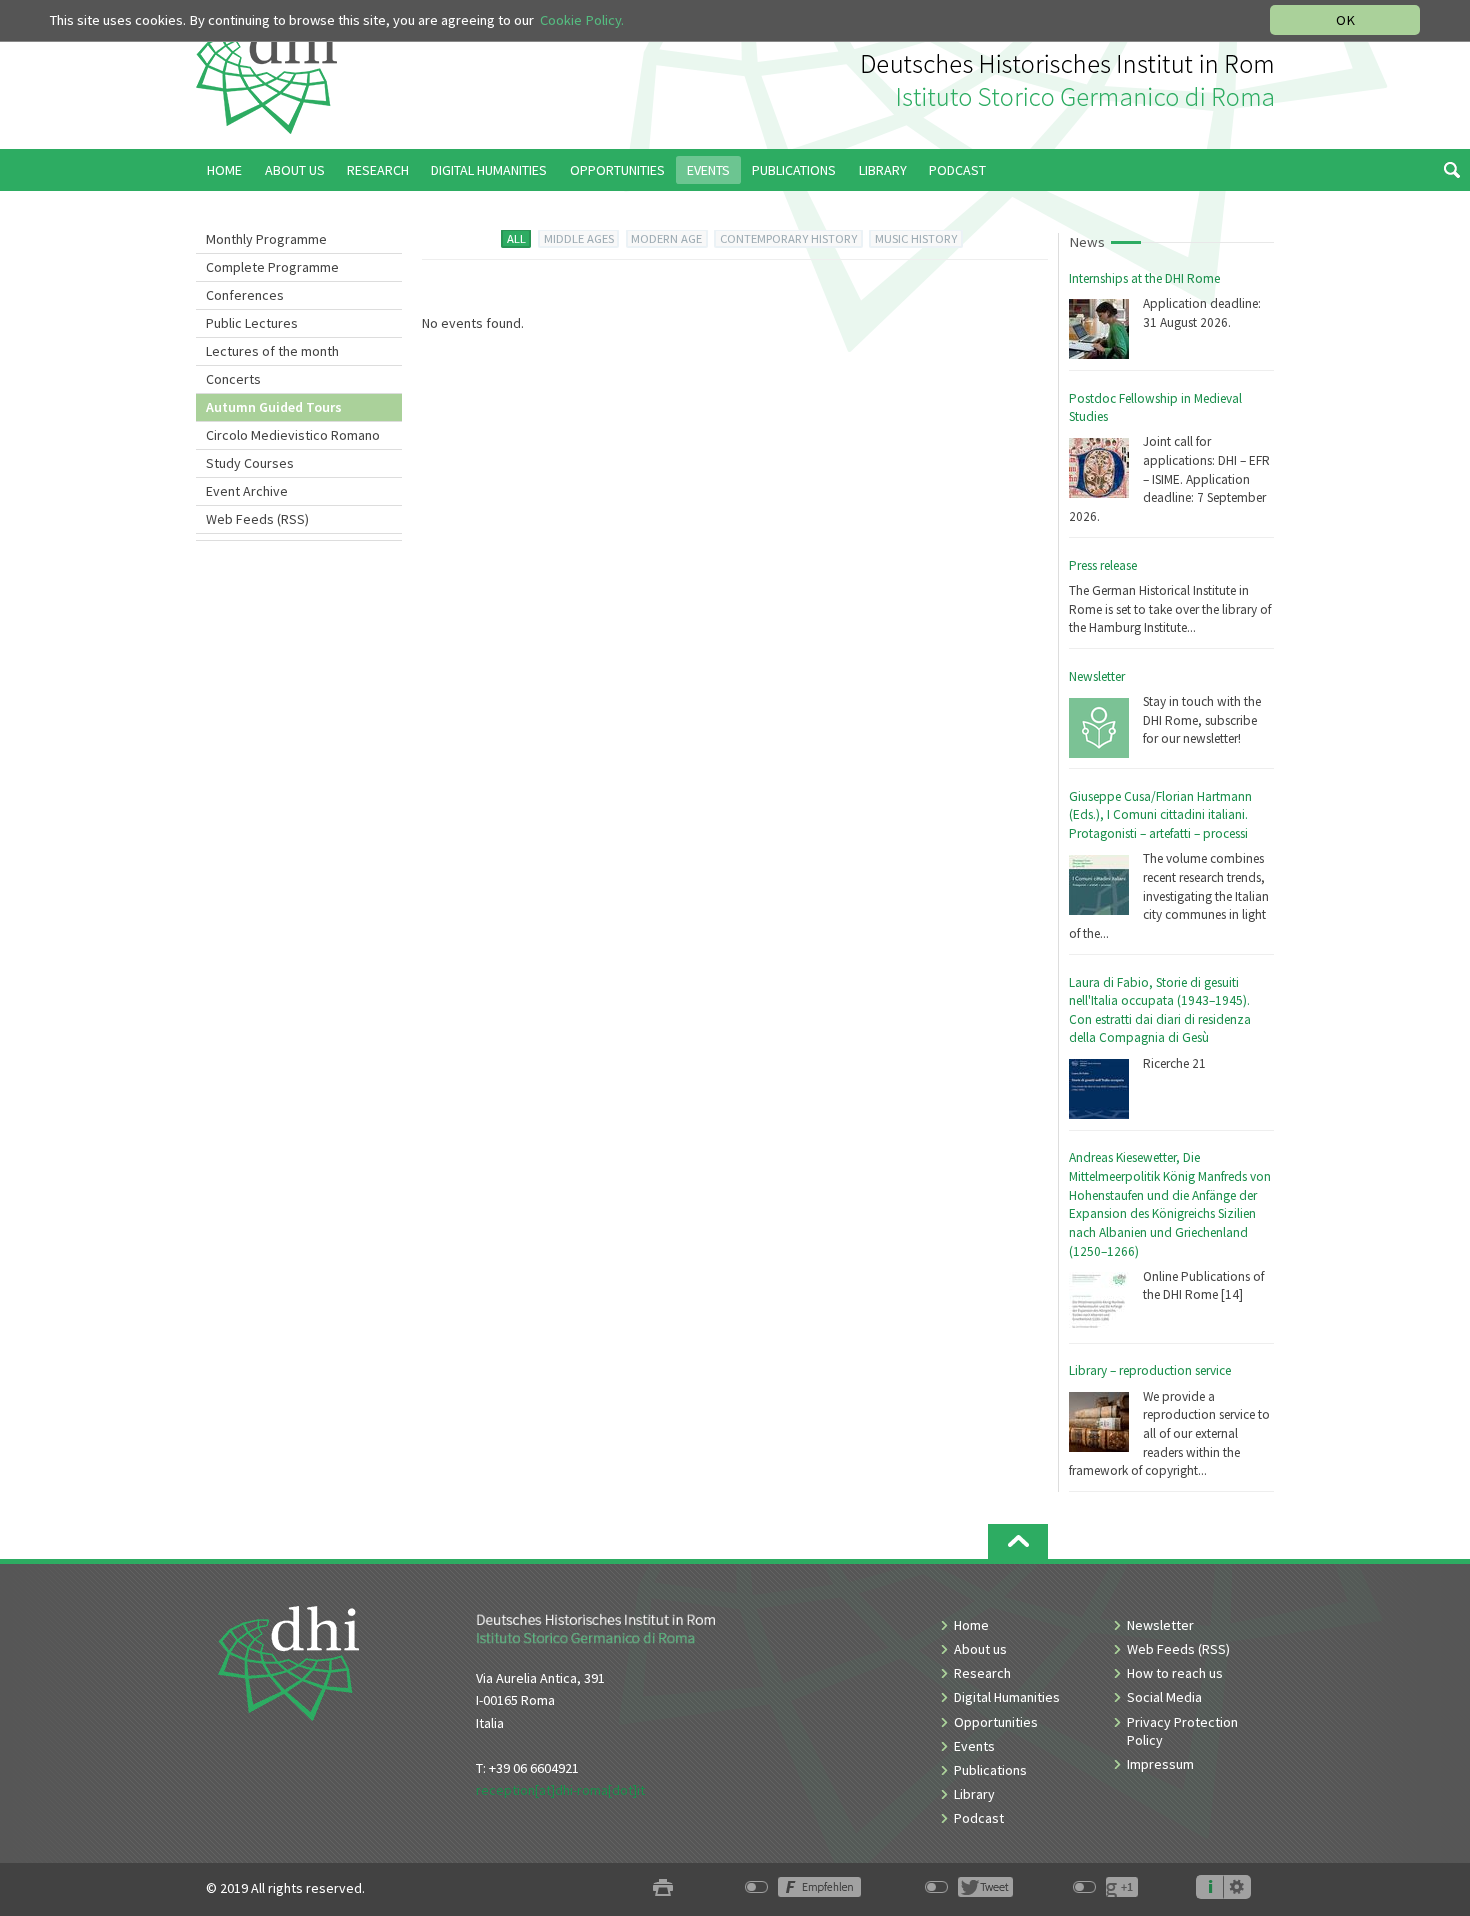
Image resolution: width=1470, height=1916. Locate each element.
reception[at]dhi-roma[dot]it (560, 1790)
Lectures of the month (272, 351)
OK (1345, 20)
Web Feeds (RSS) (257, 519)
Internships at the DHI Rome (1144, 278)
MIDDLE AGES (579, 238)
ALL (516, 238)
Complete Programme (272, 267)
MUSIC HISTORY (916, 238)
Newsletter (1097, 676)
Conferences (245, 295)
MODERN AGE (666, 238)
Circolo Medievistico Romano (293, 435)
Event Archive (247, 491)
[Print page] (663, 1888)
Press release (1103, 565)
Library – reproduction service (1150, 1370)
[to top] (1018, 1541)
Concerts (233, 379)
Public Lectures (252, 323)
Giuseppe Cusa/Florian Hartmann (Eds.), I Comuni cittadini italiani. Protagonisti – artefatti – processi (1160, 815)
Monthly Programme (266, 239)
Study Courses (250, 463)
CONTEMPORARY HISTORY (788, 238)
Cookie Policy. (582, 20)
